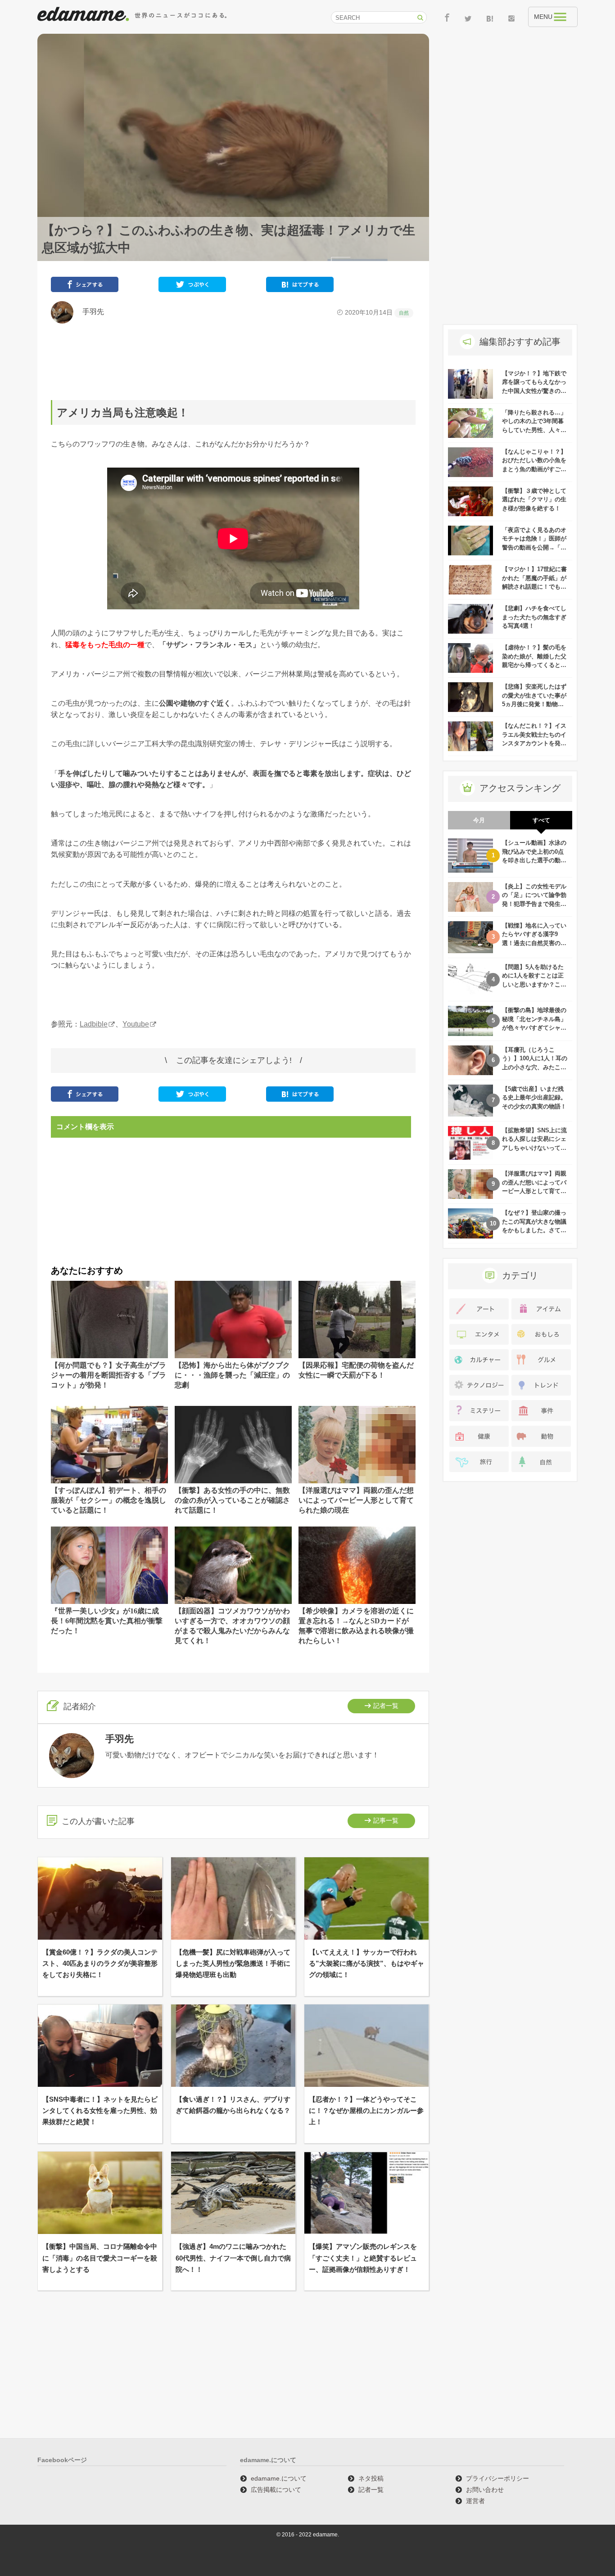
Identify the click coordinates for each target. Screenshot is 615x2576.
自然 (404, 313)
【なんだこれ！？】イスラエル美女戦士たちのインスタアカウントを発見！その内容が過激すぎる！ (534, 743)
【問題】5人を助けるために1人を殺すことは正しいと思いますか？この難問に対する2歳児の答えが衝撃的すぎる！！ (534, 984)
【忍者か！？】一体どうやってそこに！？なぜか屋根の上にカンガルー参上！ (366, 2110)
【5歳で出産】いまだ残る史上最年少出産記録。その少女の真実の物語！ (534, 1098)
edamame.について (279, 2478)
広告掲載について (276, 2490)
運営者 (475, 2501)
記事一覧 (386, 1820)
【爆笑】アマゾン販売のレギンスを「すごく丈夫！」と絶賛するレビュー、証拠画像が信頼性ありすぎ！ (363, 2258)
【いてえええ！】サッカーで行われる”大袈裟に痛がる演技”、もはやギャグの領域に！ (366, 1963)
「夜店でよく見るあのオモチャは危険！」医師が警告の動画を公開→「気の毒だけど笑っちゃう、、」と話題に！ (534, 547)
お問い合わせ (485, 2490)
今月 (479, 820)
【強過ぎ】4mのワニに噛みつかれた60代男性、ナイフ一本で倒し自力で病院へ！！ (233, 2258)
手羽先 (90, 312)
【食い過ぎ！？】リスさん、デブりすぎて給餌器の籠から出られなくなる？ (233, 2105)
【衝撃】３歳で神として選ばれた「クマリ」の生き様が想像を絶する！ (534, 500)
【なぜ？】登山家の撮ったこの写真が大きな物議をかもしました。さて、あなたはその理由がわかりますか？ (534, 1230)
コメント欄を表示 (85, 1127)
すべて (541, 820)
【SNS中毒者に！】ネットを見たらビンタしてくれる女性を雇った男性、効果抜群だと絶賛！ (100, 2110)
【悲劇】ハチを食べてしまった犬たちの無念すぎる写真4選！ (534, 617)
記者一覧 (386, 1706)
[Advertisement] (233, 362)
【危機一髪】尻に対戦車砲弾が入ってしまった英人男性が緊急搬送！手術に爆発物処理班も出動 (233, 1963)
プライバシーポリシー (497, 2478)
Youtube (136, 1024)
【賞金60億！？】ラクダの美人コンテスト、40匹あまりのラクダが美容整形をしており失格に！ (100, 1963)
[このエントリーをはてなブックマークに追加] (300, 286)
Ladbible (94, 1024)
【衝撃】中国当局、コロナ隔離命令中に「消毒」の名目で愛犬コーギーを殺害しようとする (100, 2258)
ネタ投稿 (371, 2478)
